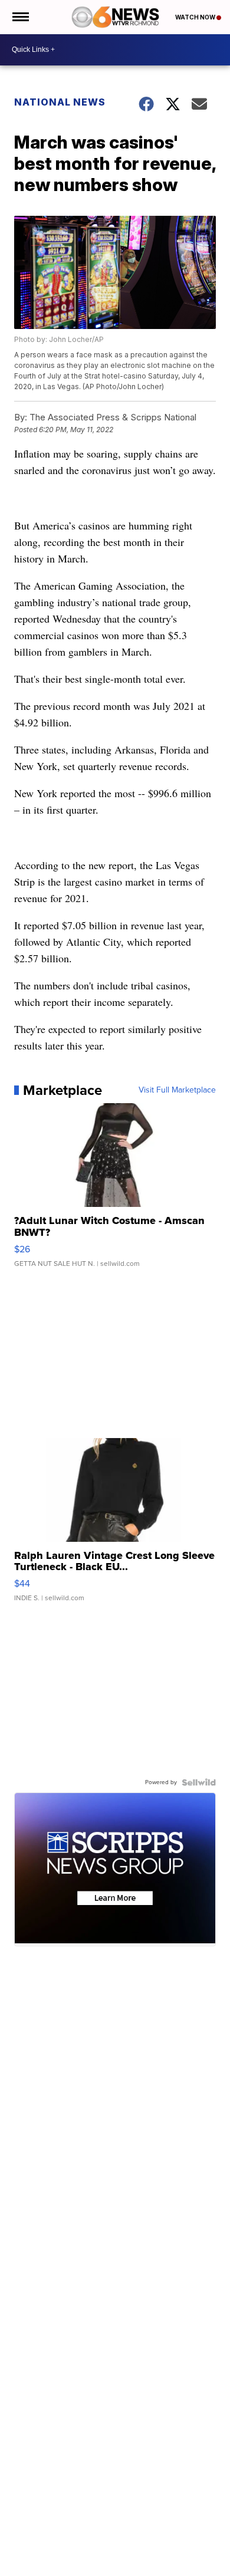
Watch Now (196, 17)
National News (60, 102)
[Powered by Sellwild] (199, 1782)
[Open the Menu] (20, 17)
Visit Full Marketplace (177, 1090)
